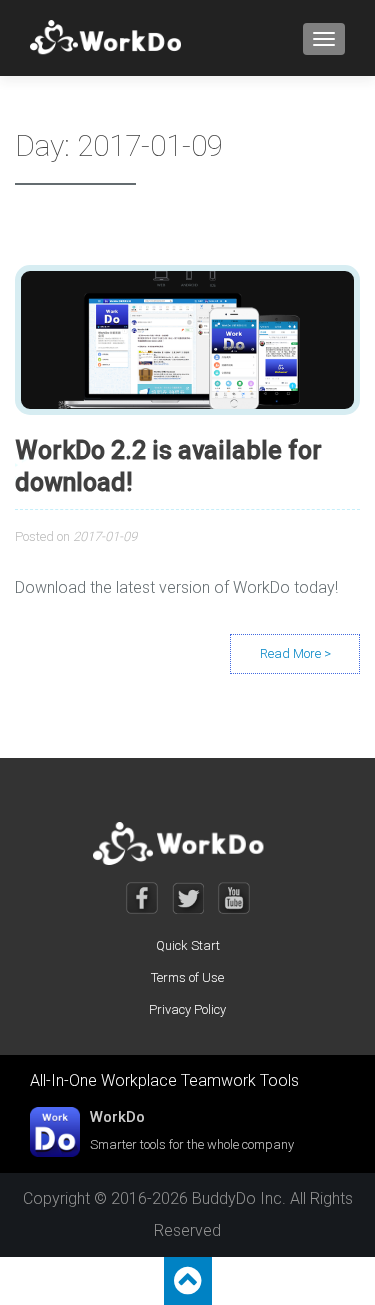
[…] (295, 654)
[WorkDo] (111, 38)
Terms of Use (187, 977)
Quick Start (188, 945)
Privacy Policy (187, 1009)
